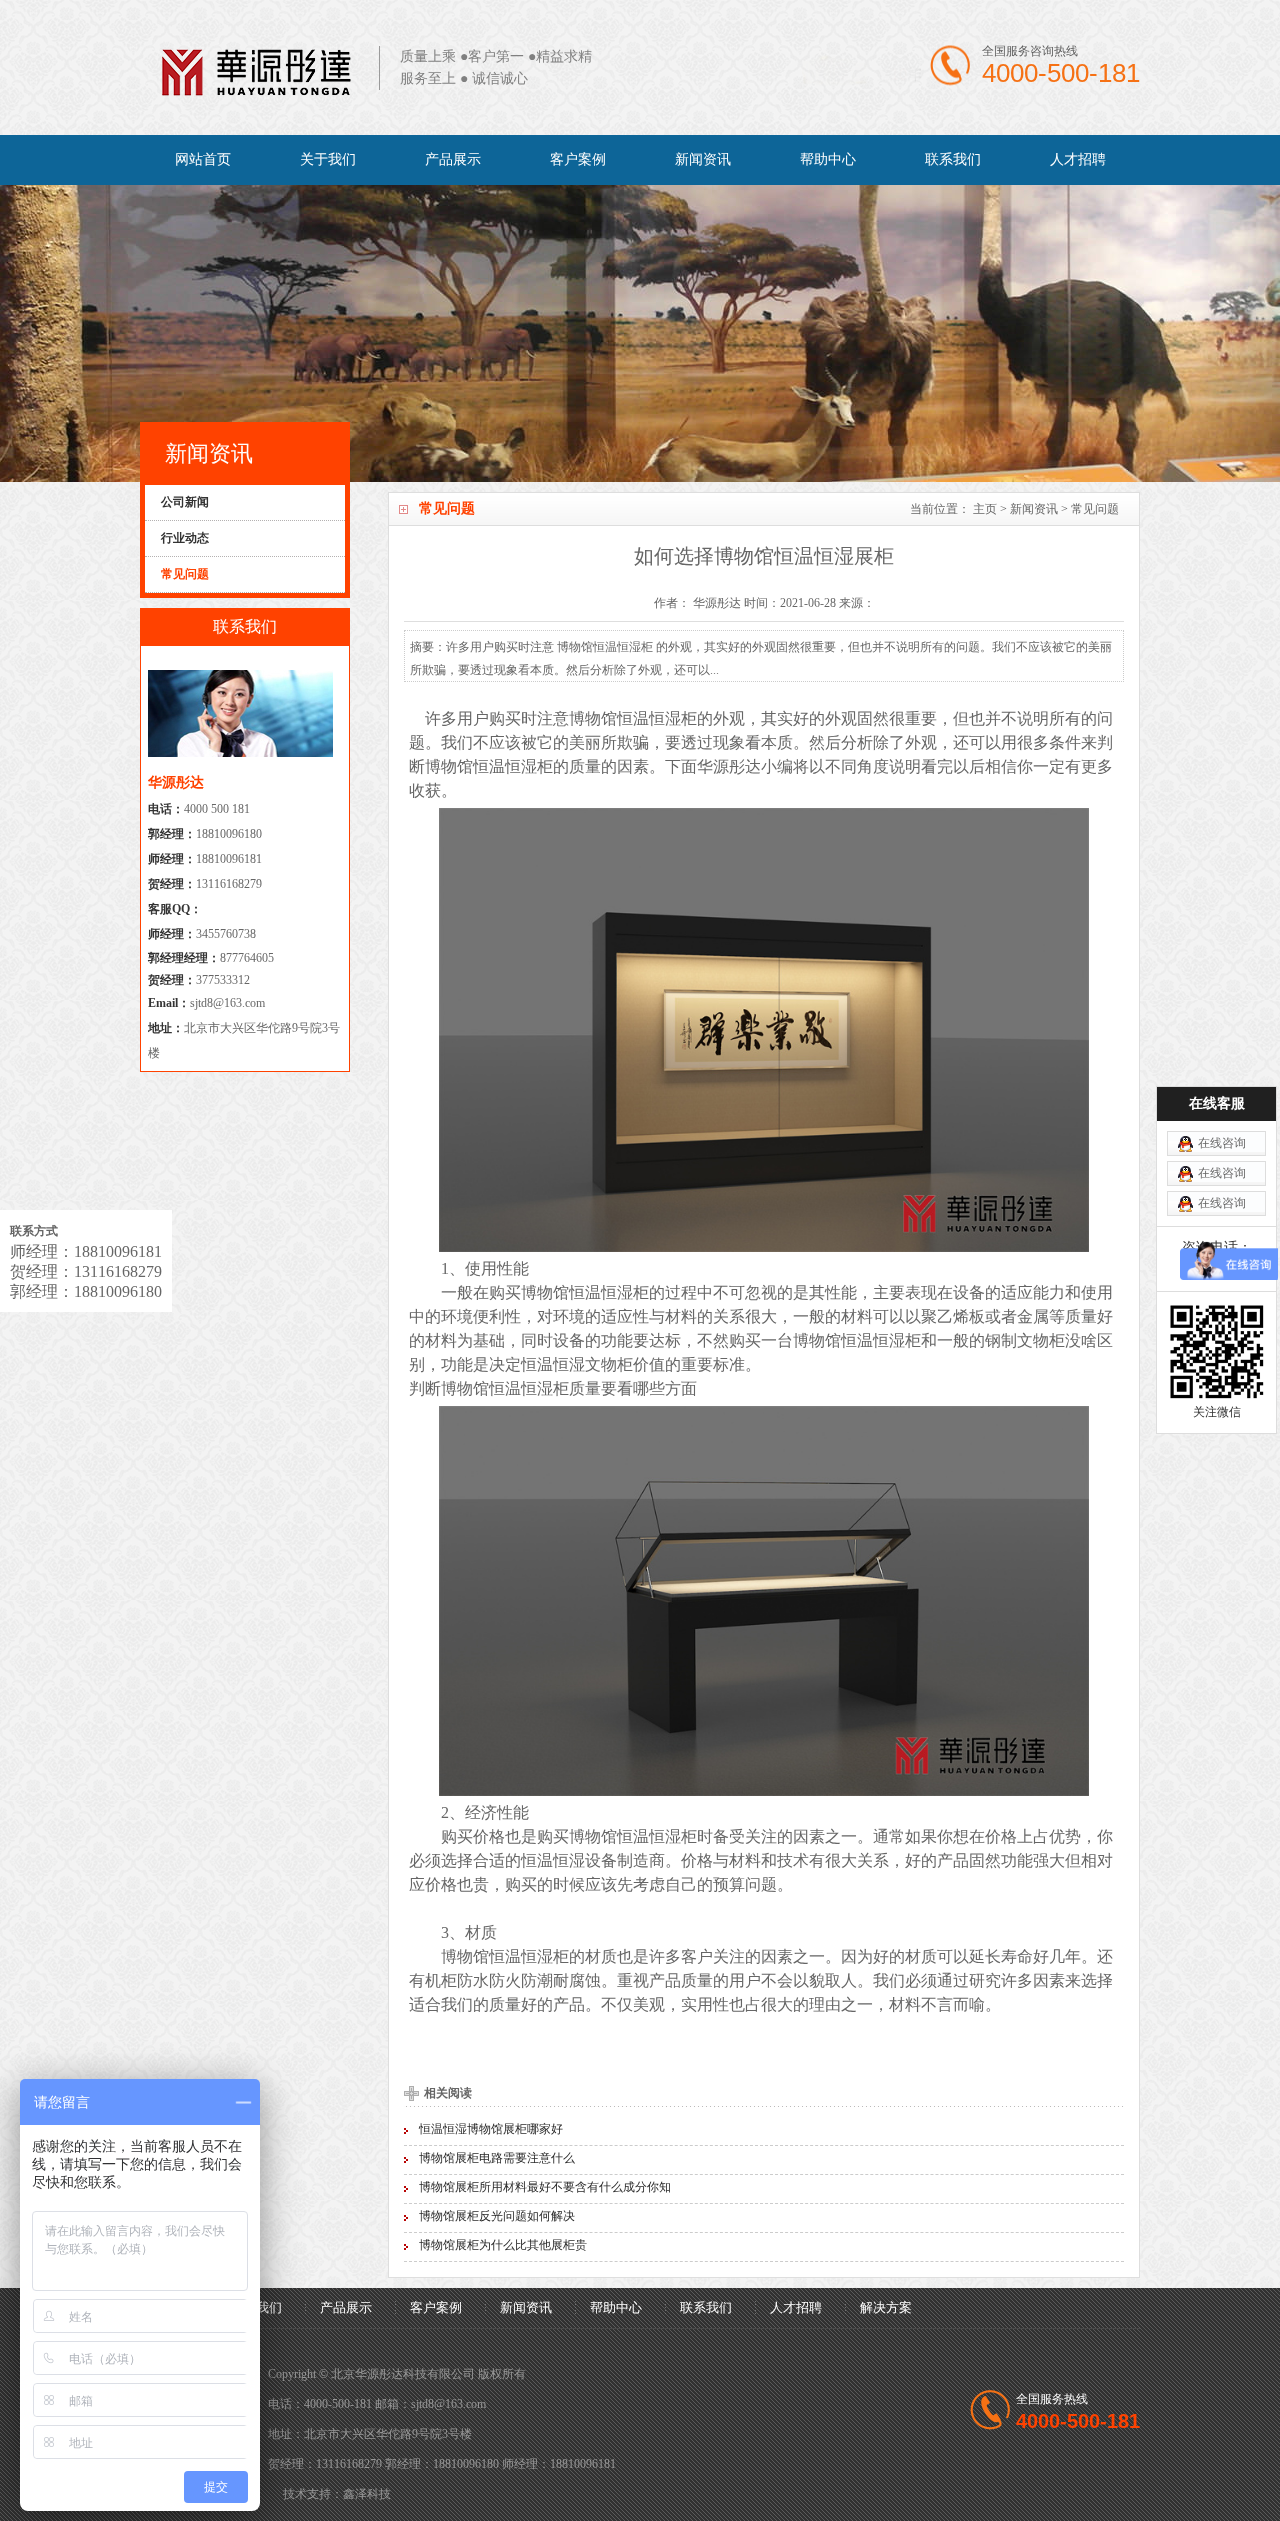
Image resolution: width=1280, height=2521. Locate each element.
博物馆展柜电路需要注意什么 (497, 2158)
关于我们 (328, 159)
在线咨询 (1222, 1143)
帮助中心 (828, 159)
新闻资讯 (703, 159)
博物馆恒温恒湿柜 (633, 718)
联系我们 (953, 159)
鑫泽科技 (367, 2494)
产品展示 (453, 159)
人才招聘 (1078, 159)
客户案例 (578, 159)
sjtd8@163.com (227, 1003)
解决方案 (886, 2307)
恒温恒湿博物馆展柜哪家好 (491, 2129)
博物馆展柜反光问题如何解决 (497, 2216)
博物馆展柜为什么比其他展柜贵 (503, 2245)
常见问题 (1095, 509)
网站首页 (203, 159)
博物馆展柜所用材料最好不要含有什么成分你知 (545, 2187)
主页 (985, 509)
